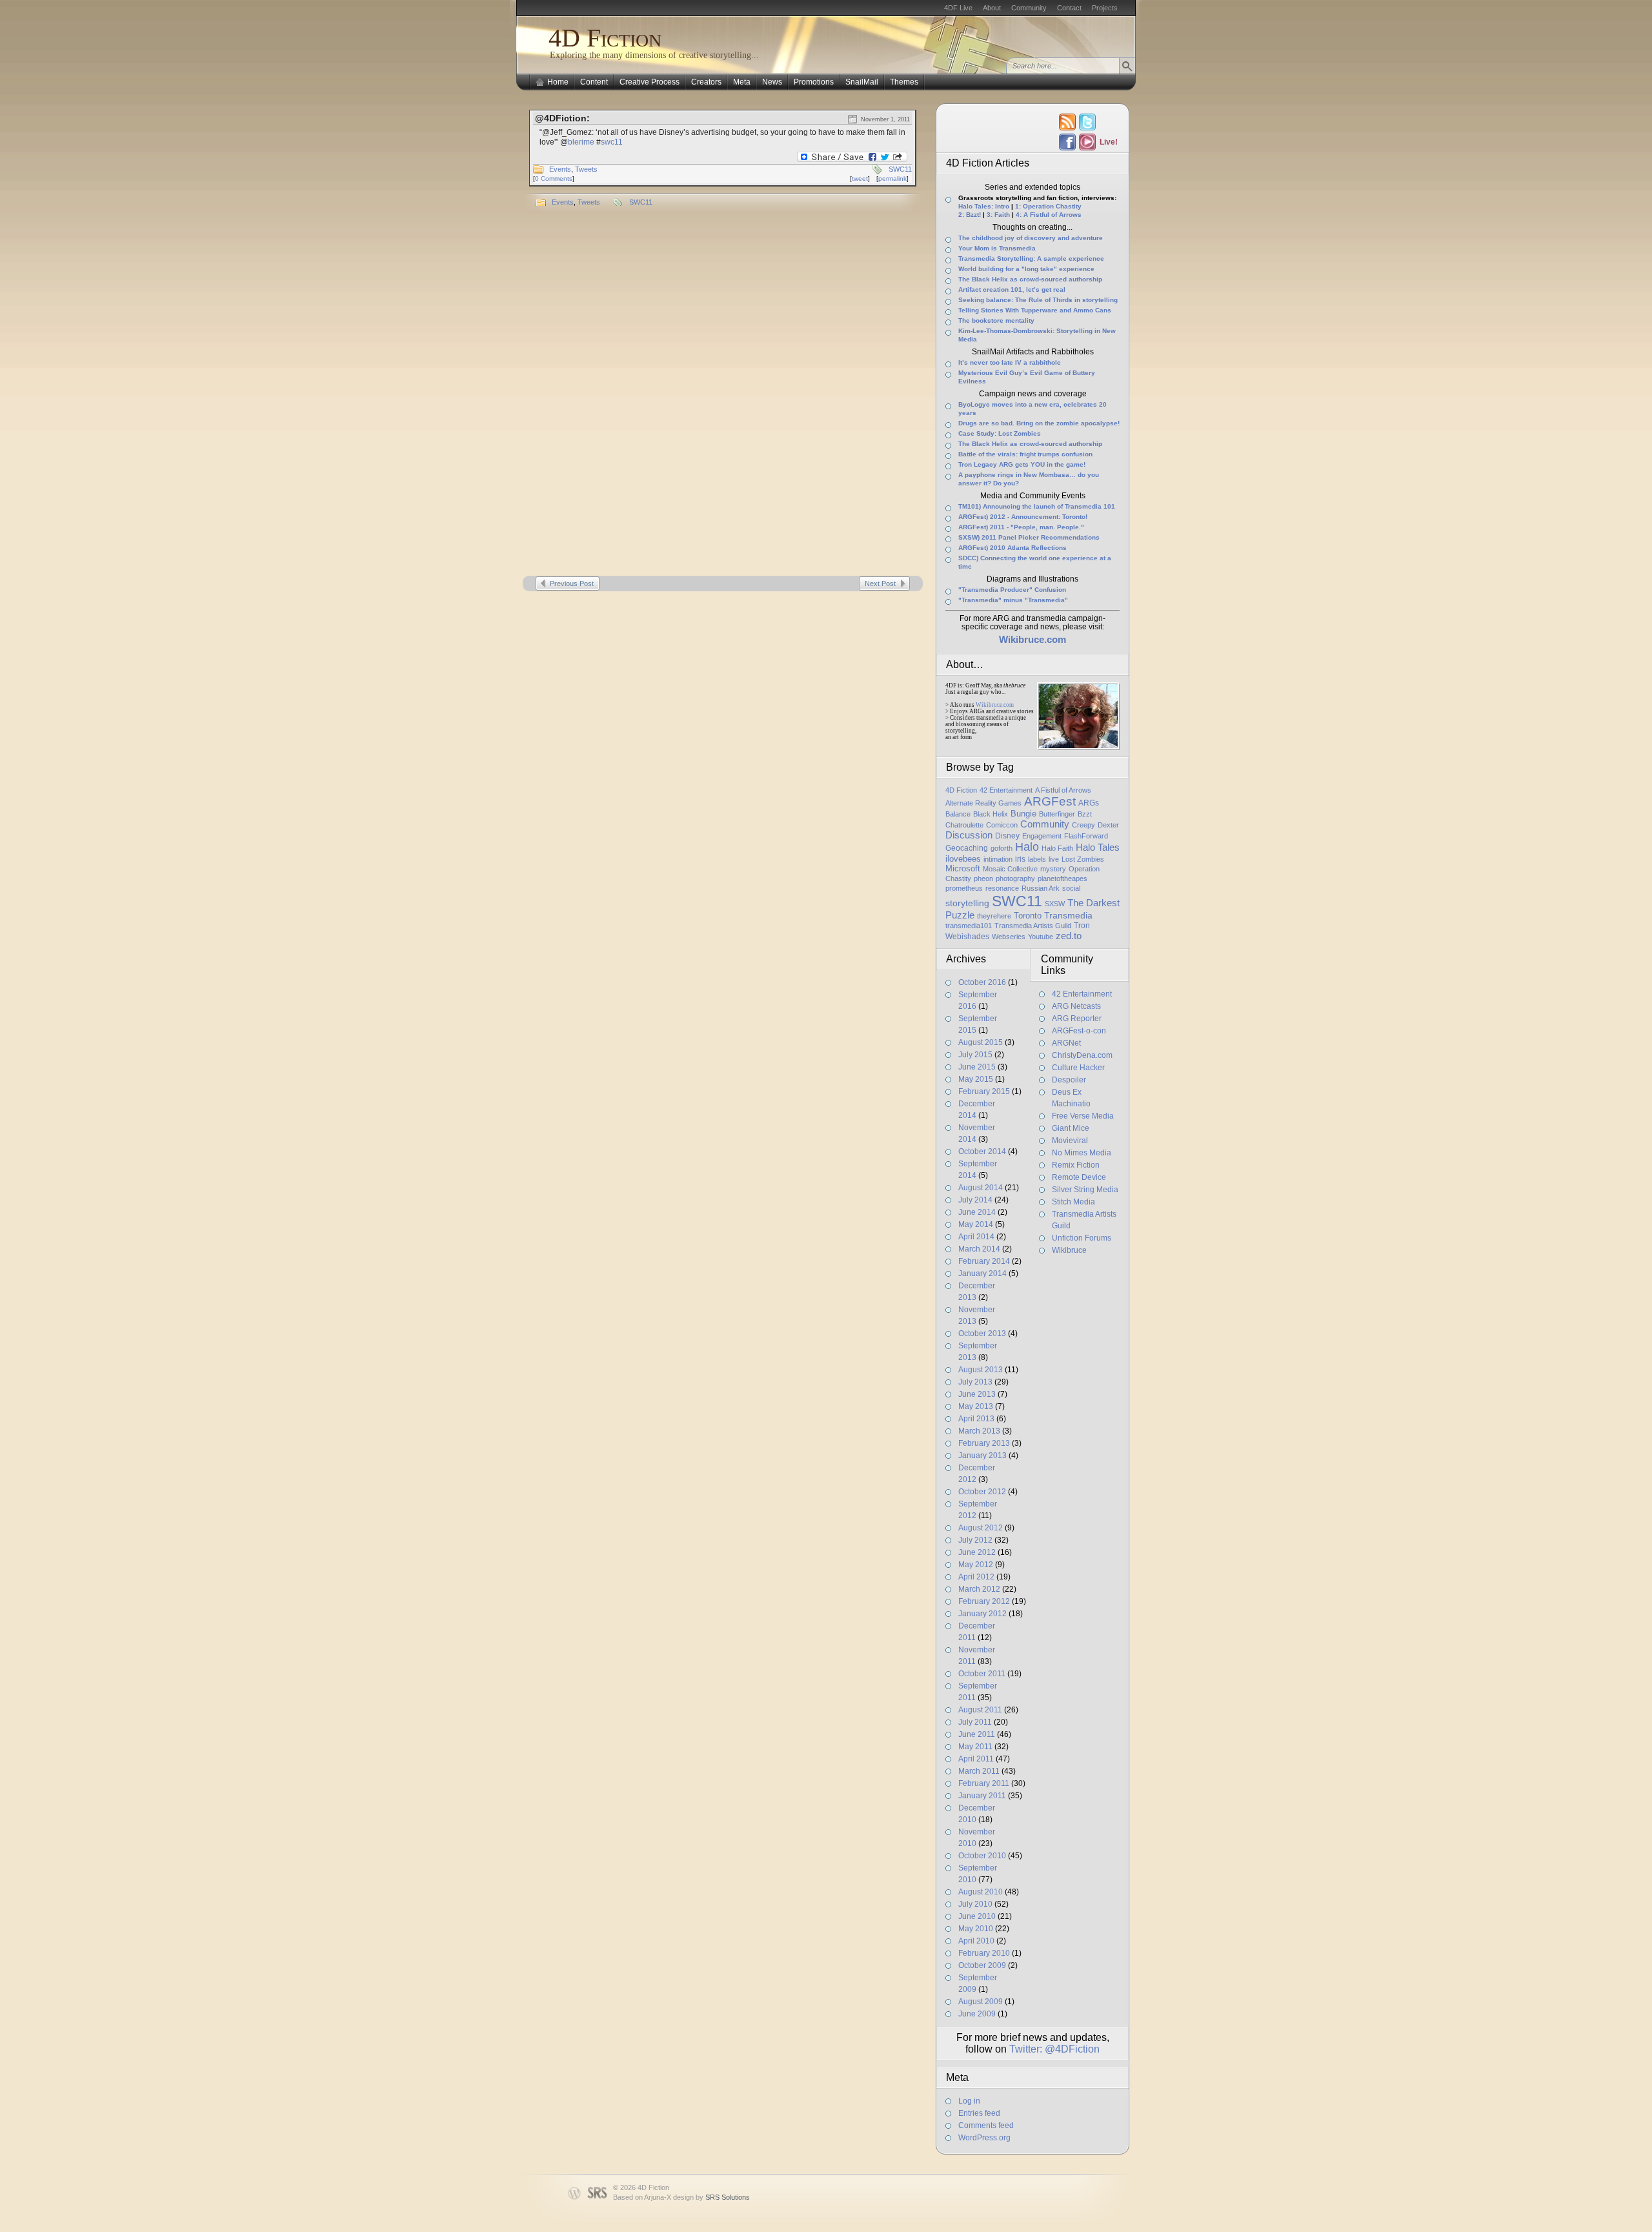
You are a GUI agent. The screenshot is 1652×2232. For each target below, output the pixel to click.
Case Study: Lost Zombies (1000, 433)
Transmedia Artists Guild (1033, 926)
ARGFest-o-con (1079, 1031)
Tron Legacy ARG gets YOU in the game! (1022, 464)
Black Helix (991, 814)
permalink (892, 178)
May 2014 (976, 1224)
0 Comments (554, 178)
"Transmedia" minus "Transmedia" (1013, 600)
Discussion (969, 835)
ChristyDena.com (1082, 1055)
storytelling (967, 903)
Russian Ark (1041, 888)
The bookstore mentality (996, 320)
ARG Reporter (1077, 1019)
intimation (998, 859)
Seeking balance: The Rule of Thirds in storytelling (1038, 300)
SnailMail (862, 82)
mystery (1053, 869)
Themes (904, 82)
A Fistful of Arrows (1063, 790)
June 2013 (977, 1394)
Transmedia (1068, 915)
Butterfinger (1057, 814)
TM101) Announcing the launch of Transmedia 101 (1037, 506)
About (992, 8)
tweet (860, 178)
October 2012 (982, 1492)
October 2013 (982, 1334)
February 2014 (984, 1261)
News (772, 82)
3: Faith (998, 215)
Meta (742, 82)
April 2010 (976, 1941)
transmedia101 (969, 926)
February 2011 (984, 1783)
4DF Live (958, 8)
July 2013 (975, 1382)
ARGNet (1066, 1043)
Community (1029, 8)
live (1054, 859)
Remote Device (1079, 1177)
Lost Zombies (1083, 859)
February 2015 (984, 1091)
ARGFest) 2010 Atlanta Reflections (1012, 548)
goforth (1002, 848)
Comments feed (986, 2125)
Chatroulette (964, 825)
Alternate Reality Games (983, 803)
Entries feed (979, 2113)
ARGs (1089, 803)
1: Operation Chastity (1048, 206)
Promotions (814, 82)
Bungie (1023, 814)
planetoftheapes (1063, 878)
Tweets (586, 169)
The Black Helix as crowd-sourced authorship (1030, 279)
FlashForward (1086, 836)
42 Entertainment (1006, 790)
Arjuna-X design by (697, 2197)
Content (594, 82)
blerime (581, 142)
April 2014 (976, 1237)
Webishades (967, 937)
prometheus (964, 888)
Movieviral (1070, 1141)
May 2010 (976, 1929)
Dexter (1108, 825)
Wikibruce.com (995, 705)
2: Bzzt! (970, 215)
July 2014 (975, 1200)
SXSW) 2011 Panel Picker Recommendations (1029, 537)
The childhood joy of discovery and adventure (1031, 238)
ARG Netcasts (1076, 1006)
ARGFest (1050, 801)
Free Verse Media (1083, 1116)
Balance (958, 814)
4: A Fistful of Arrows (1049, 215)
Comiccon (1002, 825)
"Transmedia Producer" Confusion (1012, 590)
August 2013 (981, 1370)
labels (1037, 859)
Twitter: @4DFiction (1054, 2049)
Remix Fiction (1076, 1165)
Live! (1108, 142)
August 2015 (981, 1042)
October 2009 (982, 1965)
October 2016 (982, 982)
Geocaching (967, 848)
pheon (983, 878)
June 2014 (977, 1212)
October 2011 (982, 1674)
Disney (1007, 836)
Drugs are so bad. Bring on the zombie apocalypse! (1039, 423)
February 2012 (984, 1601)
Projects (1105, 8)
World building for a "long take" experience (1026, 269)
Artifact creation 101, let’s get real (1012, 289)
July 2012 (975, 1540)
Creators (706, 82)
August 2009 (981, 2002)
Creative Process (650, 82)
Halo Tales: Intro (984, 206)
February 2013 (984, 1443)
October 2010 (982, 1856)
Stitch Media (1073, 1202)
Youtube (1041, 937)
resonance (1002, 888)
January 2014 (982, 1273)
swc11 (612, 142)
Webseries (1009, 937)
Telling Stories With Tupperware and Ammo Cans (1035, 310)
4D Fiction (605, 38)
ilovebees (963, 859)
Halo (1027, 847)
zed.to (1069, 936)
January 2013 (982, 1456)
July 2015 (975, 1055)
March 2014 (979, 1249)
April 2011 (976, 1759)
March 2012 (979, 1589)
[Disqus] (723, 395)
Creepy (1083, 825)
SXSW (1055, 904)
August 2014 (981, 1188)
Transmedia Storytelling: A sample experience (1031, 259)
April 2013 (976, 1419)
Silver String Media (1085, 1190)
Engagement (1042, 836)
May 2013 (976, 1406)
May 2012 (976, 1565)
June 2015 (977, 1067)
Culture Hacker (1078, 1068)
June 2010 (977, 1916)
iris (1020, 859)
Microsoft (963, 868)
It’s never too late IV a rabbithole (1010, 362)
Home (558, 82)
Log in (969, 2101)
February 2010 (984, 1953)
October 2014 (982, 1152)
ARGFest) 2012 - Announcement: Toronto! (1023, 517)
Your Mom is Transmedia (997, 248)
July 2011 (975, 1722)
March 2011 (979, 1771)
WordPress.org (984, 2138)
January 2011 (982, 1796)
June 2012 (977, 1552)
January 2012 (982, 1614)
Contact (1069, 8)
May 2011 (975, 1747)
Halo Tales (1098, 847)
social (1071, 888)
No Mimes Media (1082, 1153)
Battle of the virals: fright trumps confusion (1025, 454)
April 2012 (976, 1577)
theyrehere (994, 916)
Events (560, 169)
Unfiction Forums (1082, 1238)
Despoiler (1069, 1080)
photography (1015, 878)
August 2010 (981, 1892)
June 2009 (977, 2014)
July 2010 (975, 1904)
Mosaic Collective (1010, 869)
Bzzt (1085, 814)
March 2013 (979, 1431)
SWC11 (900, 169)
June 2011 (977, 1734)
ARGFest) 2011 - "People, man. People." (1021, 527)
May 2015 (976, 1079)
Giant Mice (1071, 1128)
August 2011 (980, 1710)
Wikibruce (1069, 1250)
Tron (1082, 926)
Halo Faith (1057, 848)
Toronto (1028, 916)
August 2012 (981, 1528)
